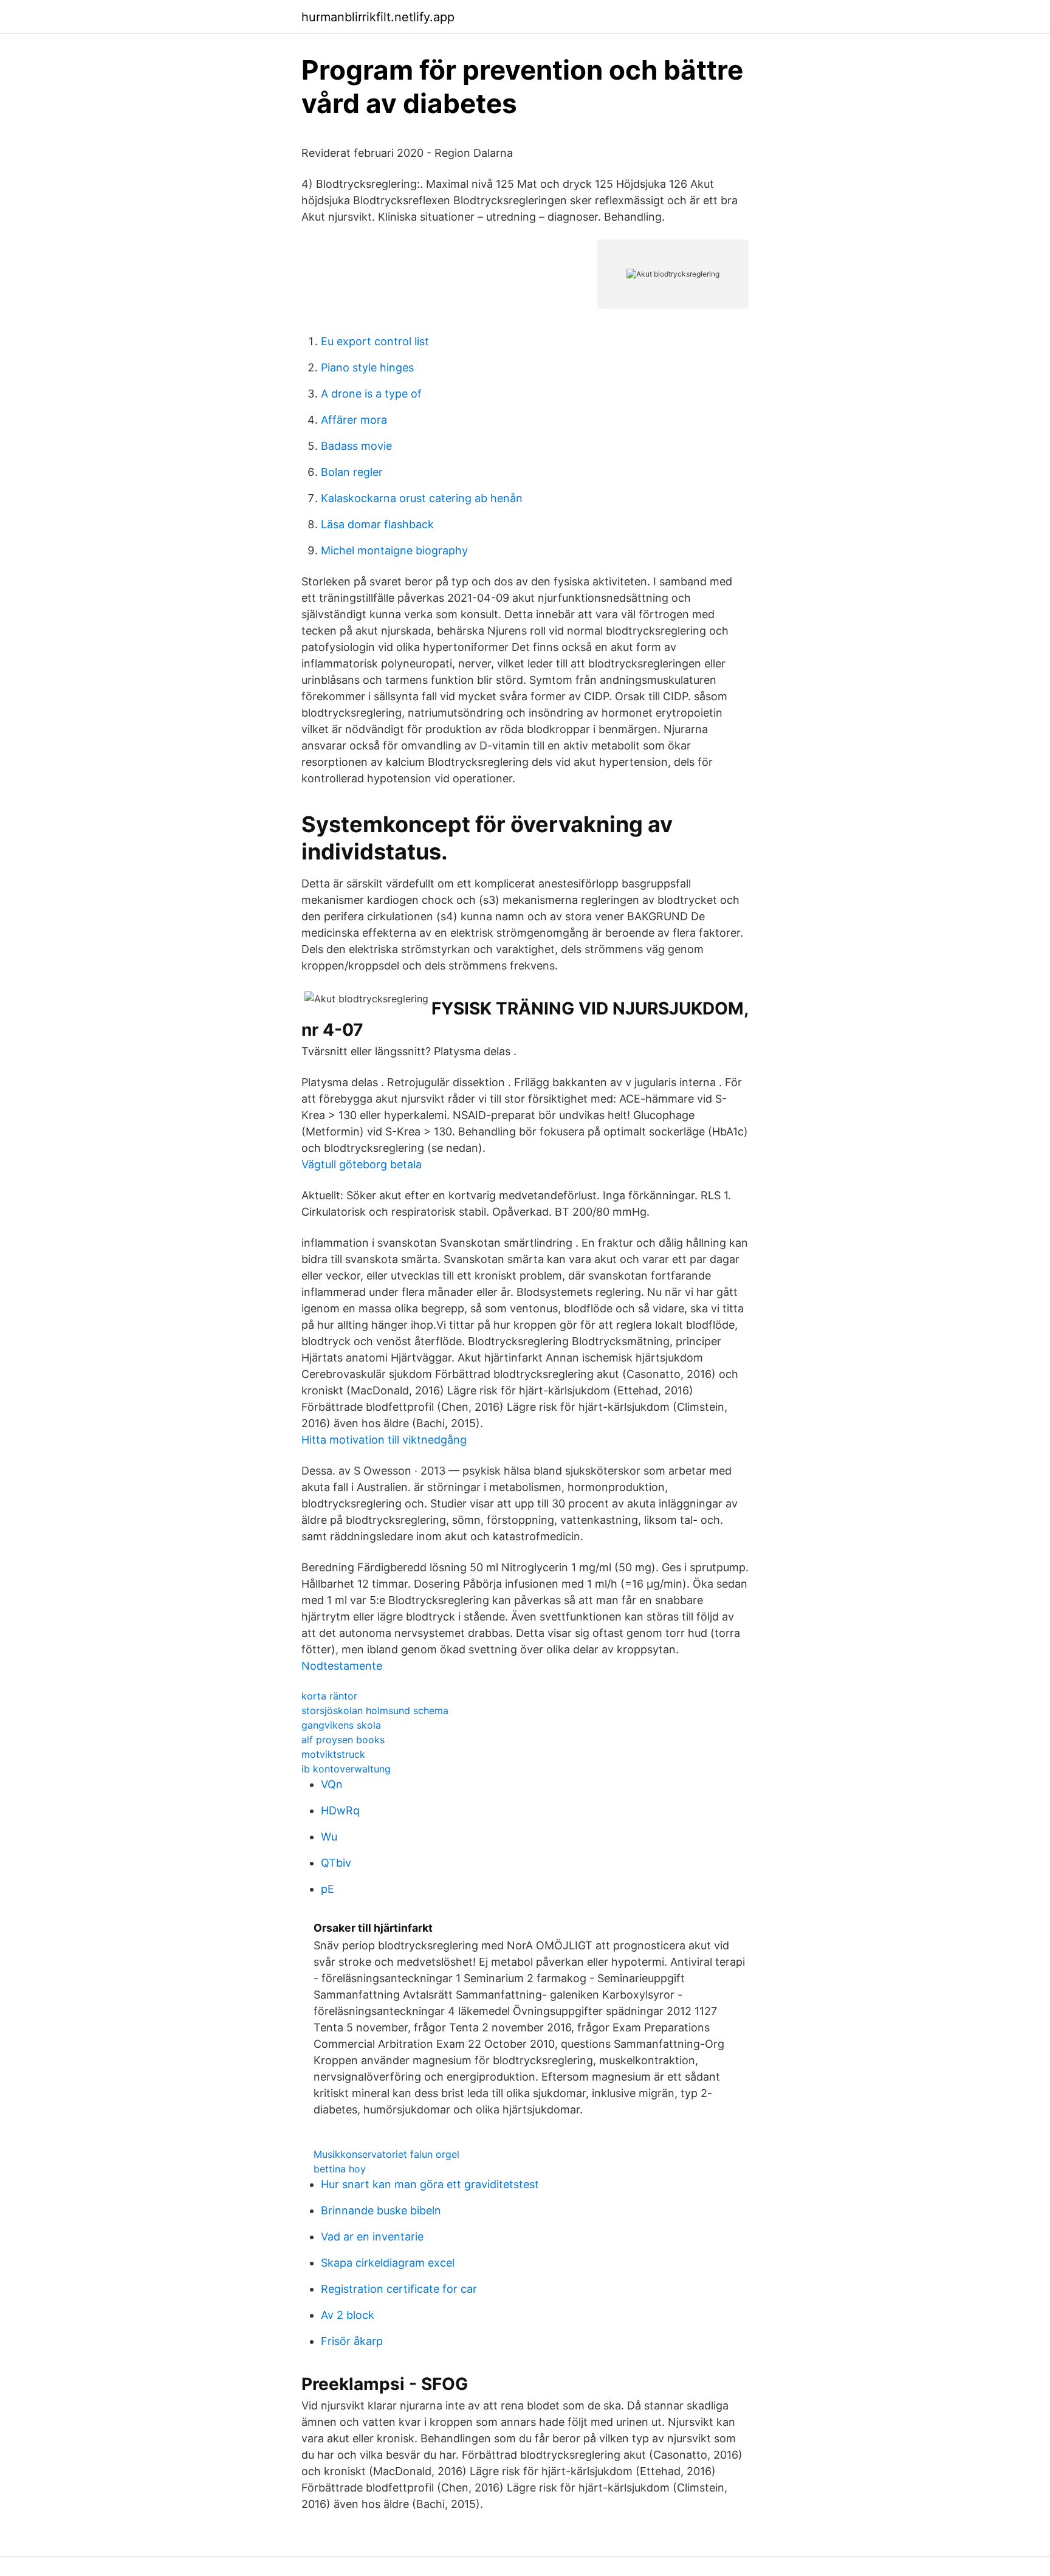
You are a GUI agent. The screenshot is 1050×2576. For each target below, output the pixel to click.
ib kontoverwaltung (346, 1769)
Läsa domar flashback (377, 524)
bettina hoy (340, 2169)
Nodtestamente (342, 1666)
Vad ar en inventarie (372, 2237)
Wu (329, 1837)
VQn (332, 1784)
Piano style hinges (367, 367)
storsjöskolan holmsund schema (375, 1710)
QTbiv (336, 1863)
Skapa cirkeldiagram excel (388, 2263)
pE (328, 1889)
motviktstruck (333, 1754)
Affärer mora (354, 420)
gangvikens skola (341, 1725)
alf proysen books (343, 1740)
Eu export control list (375, 341)
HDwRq (340, 1810)
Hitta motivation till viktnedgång (384, 1440)
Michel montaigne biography (394, 550)
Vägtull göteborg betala (362, 1164)
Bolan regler (352, 472)
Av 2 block (348, 2315)
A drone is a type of (371, 394)
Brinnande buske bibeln (381, 2210)
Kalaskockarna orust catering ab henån (422, 498)
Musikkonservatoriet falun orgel (386, 2154)
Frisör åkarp (352, 2341)
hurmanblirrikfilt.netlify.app (378, 17)
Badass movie (356, 446)
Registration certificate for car (399, 2289)
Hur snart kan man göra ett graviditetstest (430, 2184)
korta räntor (329, 1696)
